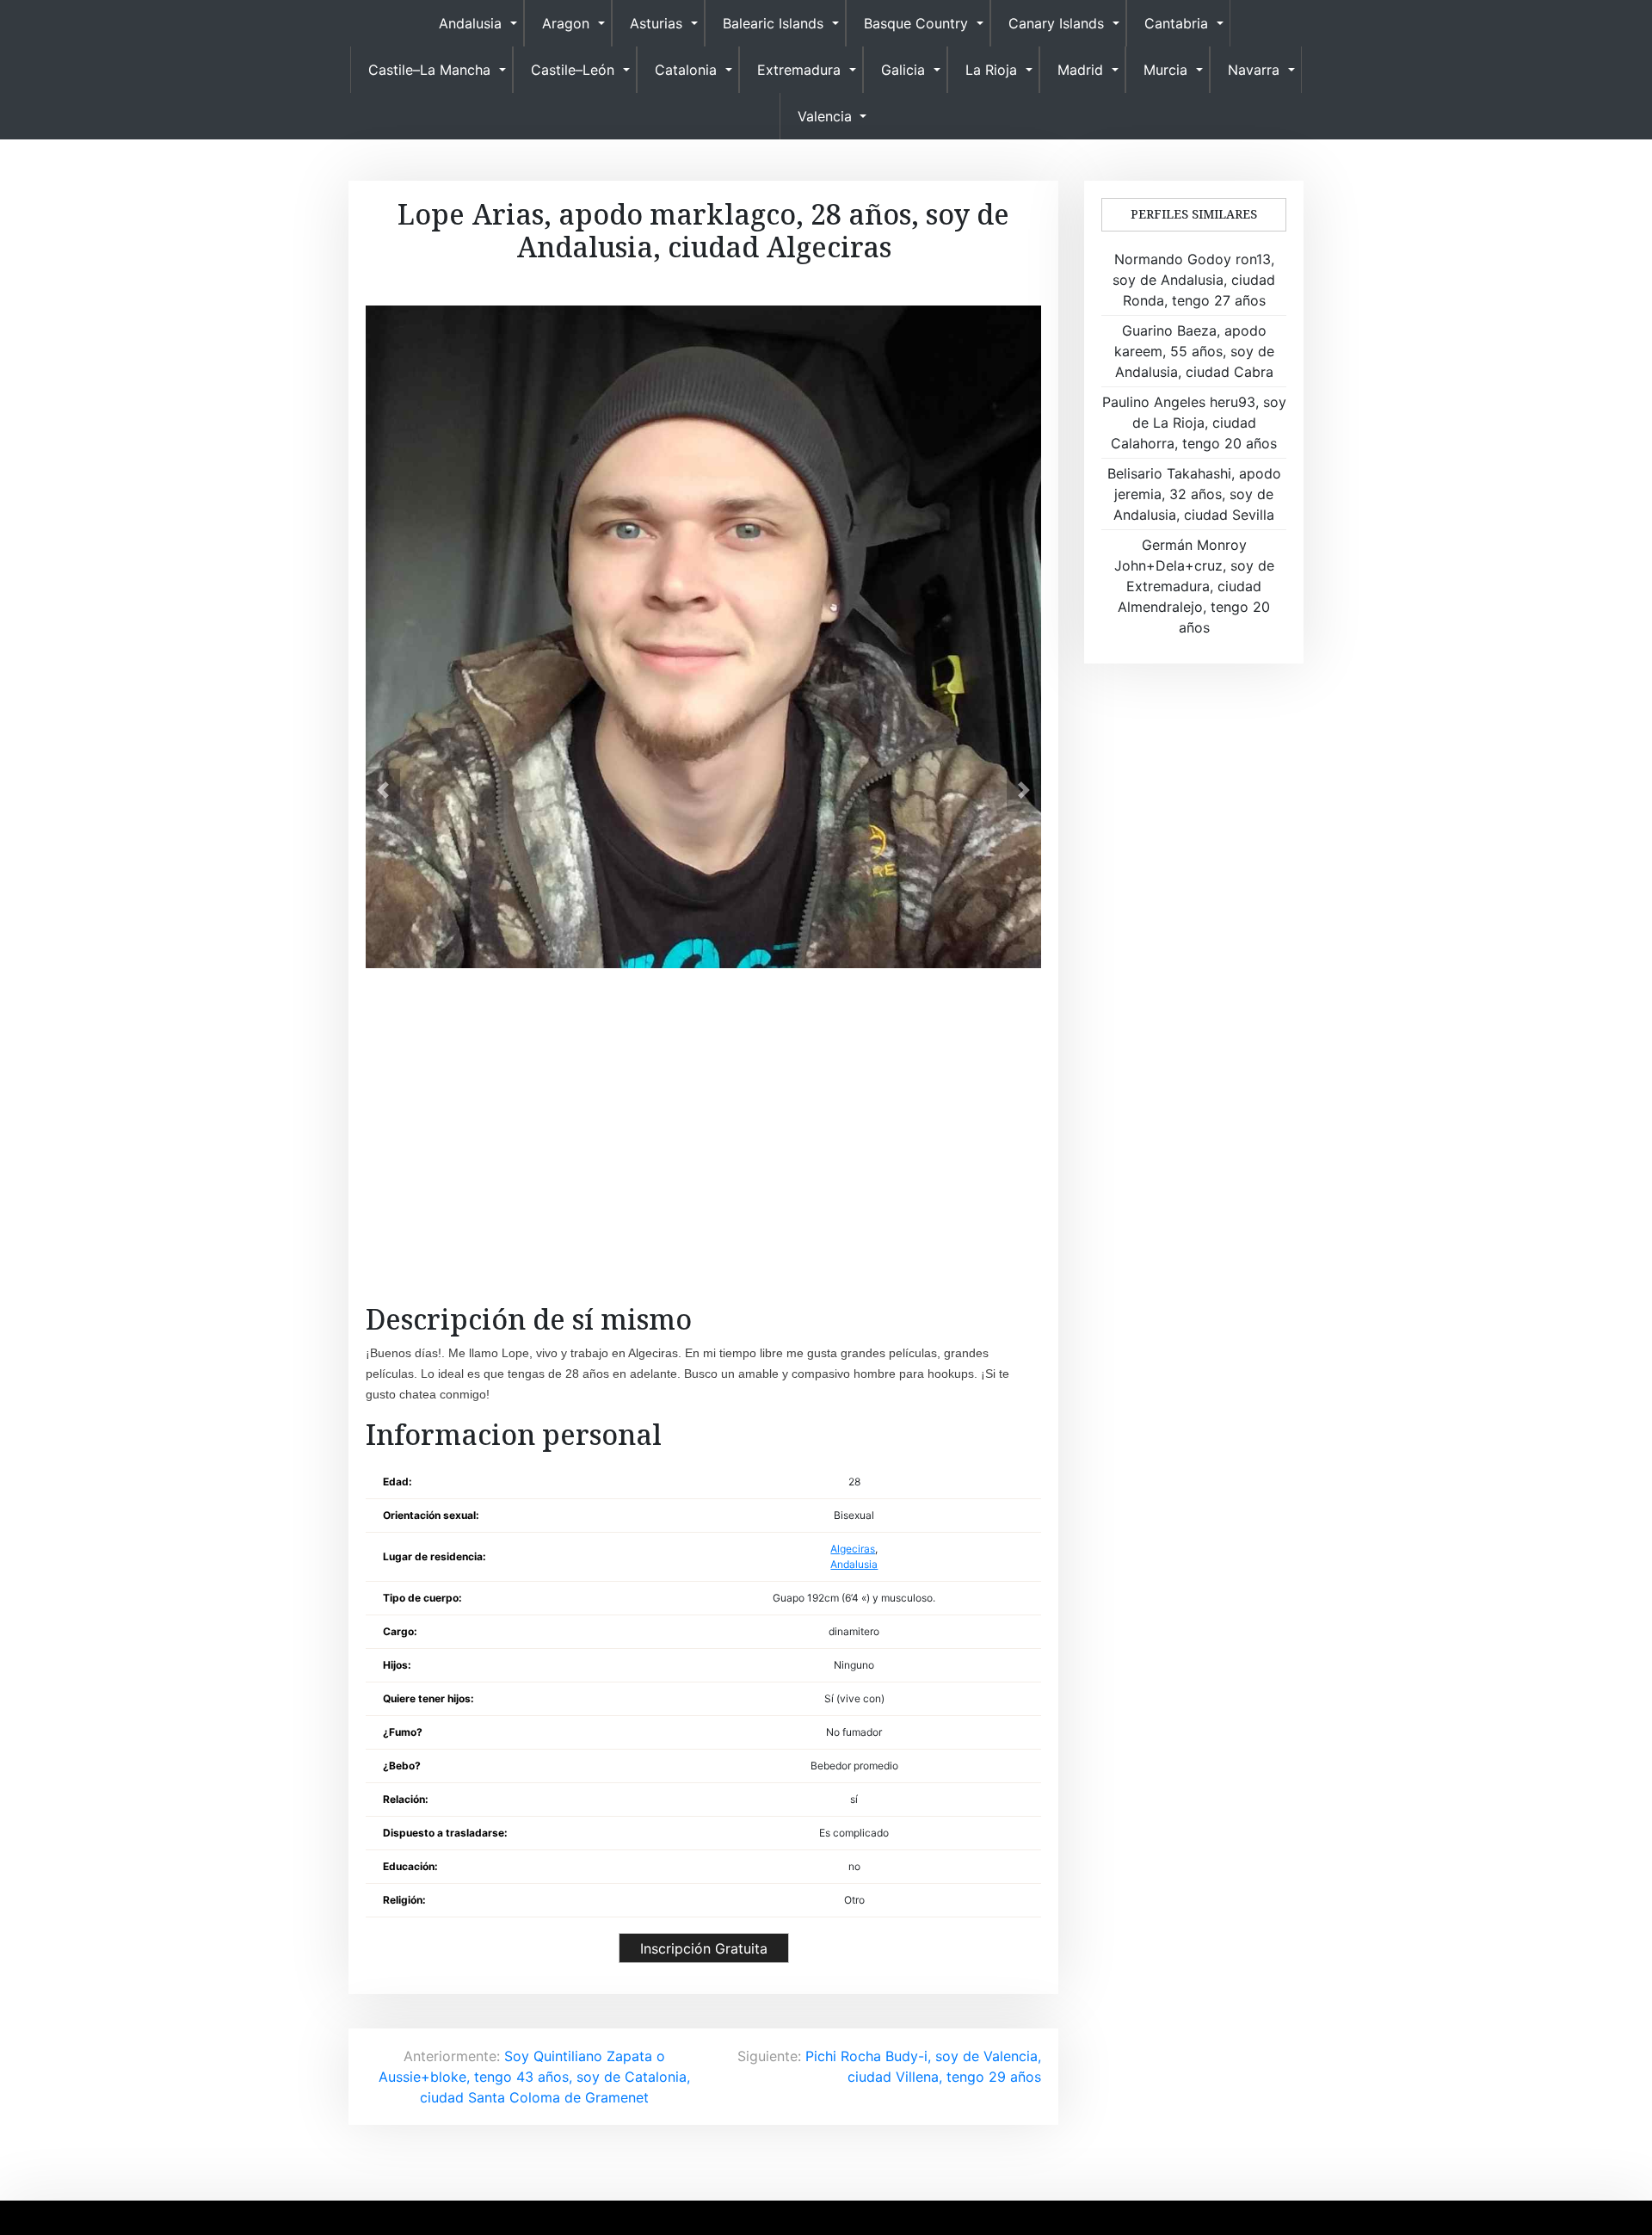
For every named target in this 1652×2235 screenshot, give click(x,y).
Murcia (1165, 70)
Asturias (656, 23)
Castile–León (573, 70)
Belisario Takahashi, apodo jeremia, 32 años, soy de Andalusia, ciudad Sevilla (1194, 494)
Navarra (1254, 70)
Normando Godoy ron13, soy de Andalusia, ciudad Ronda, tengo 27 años (1194, 280)
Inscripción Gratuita (704, 1948)
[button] (383, 790)
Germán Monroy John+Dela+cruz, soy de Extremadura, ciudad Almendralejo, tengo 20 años (1194, 586)
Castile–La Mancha (429, 70)
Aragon (566, 23)
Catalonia (686, 70)
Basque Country (916, 23)
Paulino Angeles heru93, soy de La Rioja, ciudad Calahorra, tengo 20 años (1194, 423)
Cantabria (1176, 23)
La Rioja (991, 70)
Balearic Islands (773, 23)
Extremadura (799, 70)
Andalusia (470, 23)
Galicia (903, 70)
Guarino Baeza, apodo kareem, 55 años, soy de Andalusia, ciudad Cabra (1194, 351)
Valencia (825, 116)
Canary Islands (1056, 23)
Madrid (1080, 70)
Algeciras (853, 1549)
